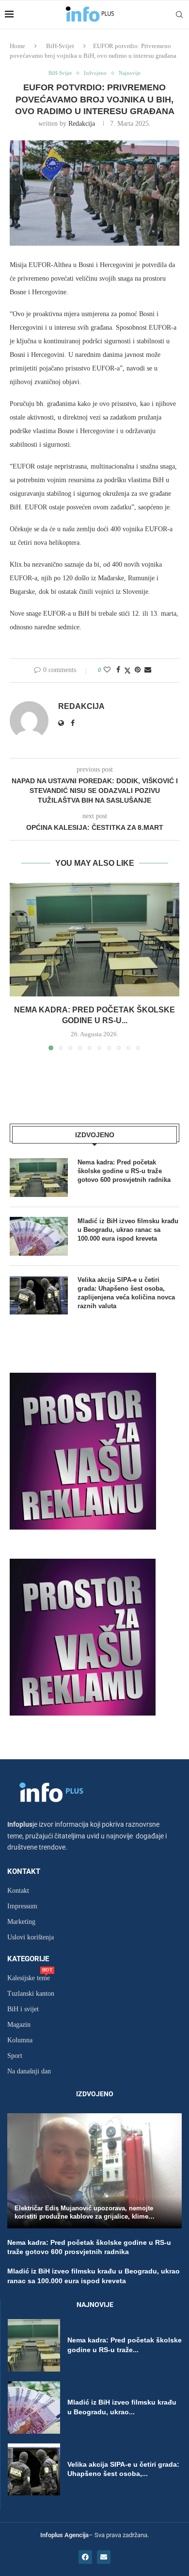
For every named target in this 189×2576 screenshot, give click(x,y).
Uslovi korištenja (31, 1937)
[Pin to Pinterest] (138, 670)
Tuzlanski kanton (31, 1994)
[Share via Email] (148, 670)
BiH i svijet (23, 2009)
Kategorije (28, 1959)
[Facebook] (85, 2557)
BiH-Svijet (60, 46)
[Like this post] (107, 670)
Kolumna (20, 2040)
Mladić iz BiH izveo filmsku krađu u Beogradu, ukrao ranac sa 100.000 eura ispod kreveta (128, 1230)
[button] (18, 966)
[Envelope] (104, 2557)
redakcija (82, 124)
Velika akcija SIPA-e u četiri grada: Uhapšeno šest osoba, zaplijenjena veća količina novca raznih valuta (126, 1293)
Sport (15, 2056)
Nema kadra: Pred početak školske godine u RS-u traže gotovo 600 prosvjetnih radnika (124, 1171)
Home (17, 46)
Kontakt (24, 1872)
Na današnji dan (29, 2071)
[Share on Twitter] (127, 671)
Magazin (19, 2025)
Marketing (21, 1922)
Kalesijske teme (29, 1978)
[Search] (179, 15)
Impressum (22, 1906)
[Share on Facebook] (118, 670)
